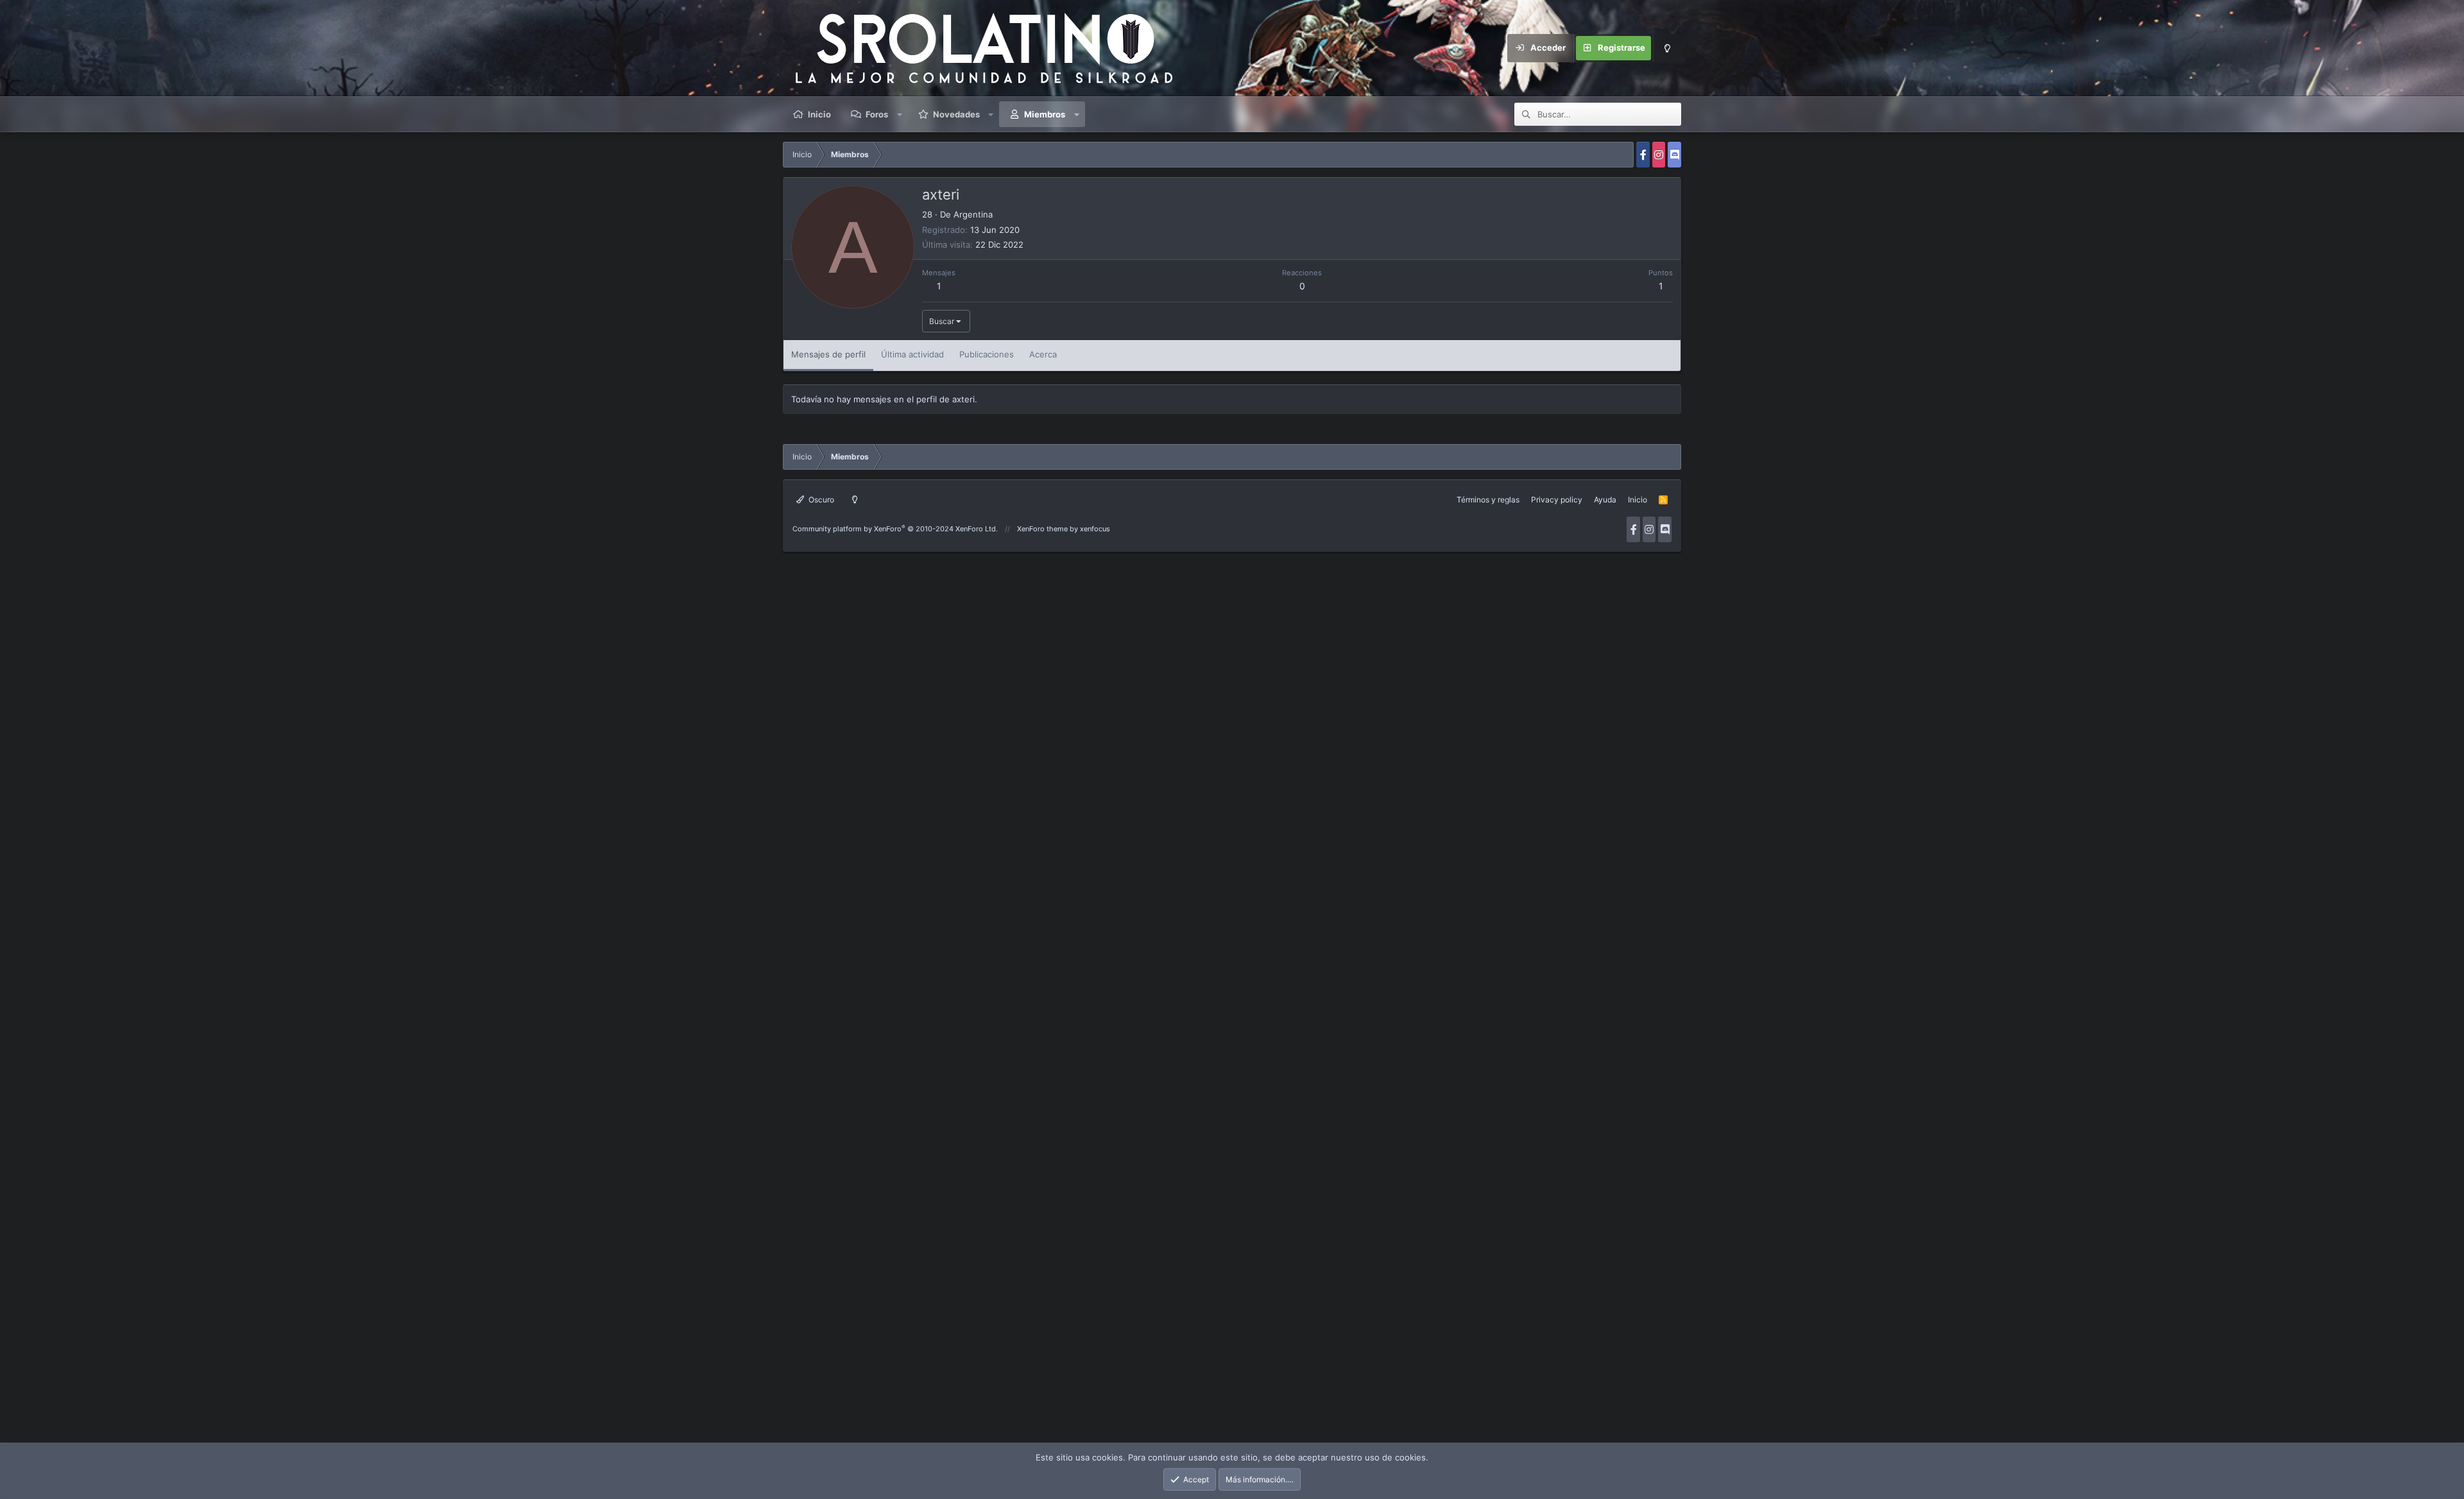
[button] (900, 114)
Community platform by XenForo (895, 529)
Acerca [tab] (1043, 354)
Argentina (973, 214)
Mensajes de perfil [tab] (828, 354)
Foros (877, 114)
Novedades (956, 114)
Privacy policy (1557, 500)
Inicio (819, 114)
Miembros (1045, 114)
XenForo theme (1042, 529)
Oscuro (820, 500)
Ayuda (1605, 500)
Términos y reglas (1488, 500)
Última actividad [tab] (912, 354)
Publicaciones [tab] (987, 354)
